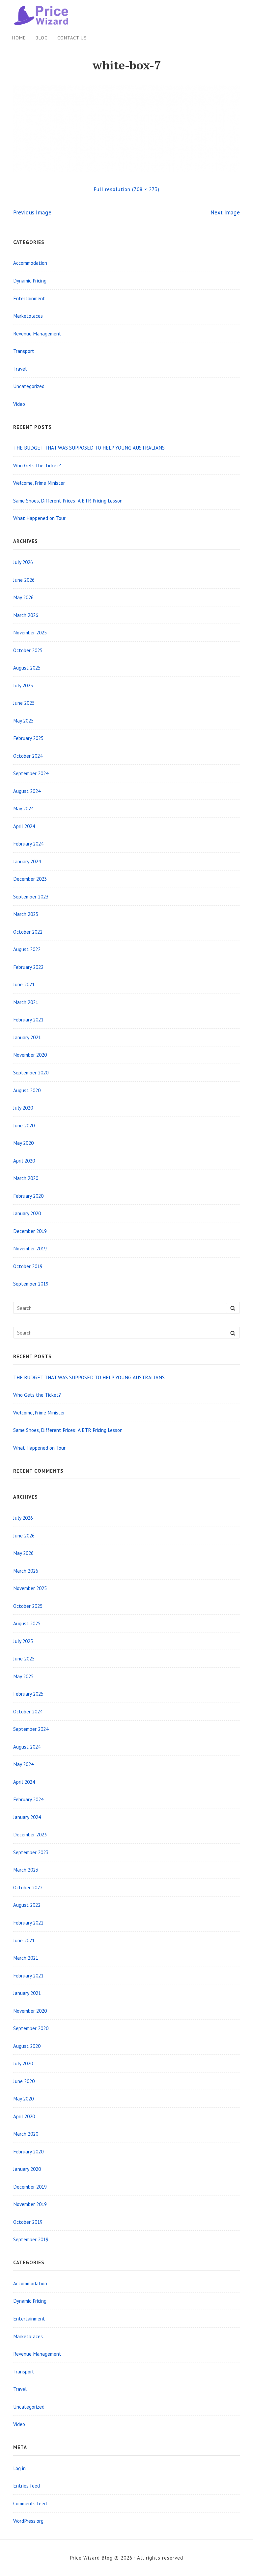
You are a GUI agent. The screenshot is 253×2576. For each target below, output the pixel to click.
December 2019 (30, 1231)
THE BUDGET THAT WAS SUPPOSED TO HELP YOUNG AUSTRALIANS (89, 448)
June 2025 (24, 703)
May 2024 (23, 808)
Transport (24, 351)
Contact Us (72, 38)
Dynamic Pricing (30, 281)
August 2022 (27, 949)
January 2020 (27, 1213)
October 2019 (28, 1266)
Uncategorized (29, 386)
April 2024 (24, 826)
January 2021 (27, 1037)
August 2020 (27, 1090)
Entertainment (29, 298)
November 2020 (30, 1055)
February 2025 (28, 738)
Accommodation (30, 263)
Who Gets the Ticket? (37, 465)
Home (19, 38)
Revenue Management (37, 333)
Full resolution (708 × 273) (126, 189)
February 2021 (28, 1019)
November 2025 (30, 632)
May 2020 (23, 1143)
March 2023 (26, 914)
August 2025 (27, 668)
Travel (20, 369)
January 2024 (27, 861)
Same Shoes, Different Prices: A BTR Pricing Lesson (68, 501)
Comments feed (30, 2503)
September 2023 (31, 896)
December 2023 (30, 879)
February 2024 (28, 844)
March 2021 (26, 1002)
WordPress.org (28, 2521)
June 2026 (24, 580)
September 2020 (31, 1072)
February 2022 (28, 967)
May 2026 (23, 597)
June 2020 (24, 1125)
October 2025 (28, 650)
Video (19, 404)
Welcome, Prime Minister (39, 483)
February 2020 (28, 1196)
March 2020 (26, 1178)
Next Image (225, 212)
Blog (42, 38)
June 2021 (24, 984)
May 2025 (23, 721)
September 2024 (31, 773)
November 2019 (30, 1248)
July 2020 (23, 1108)
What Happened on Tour (39, 518)
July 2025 (23, 685)
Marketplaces (28, 316)
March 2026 (26, 615)
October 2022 (28, 932)
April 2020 (24, 1161)
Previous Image (32, 212)
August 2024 (27, 791)
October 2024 (28, 756)
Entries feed (27, 2486)
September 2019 (31, 1284)
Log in (19, 2468)
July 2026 (23, 562)
